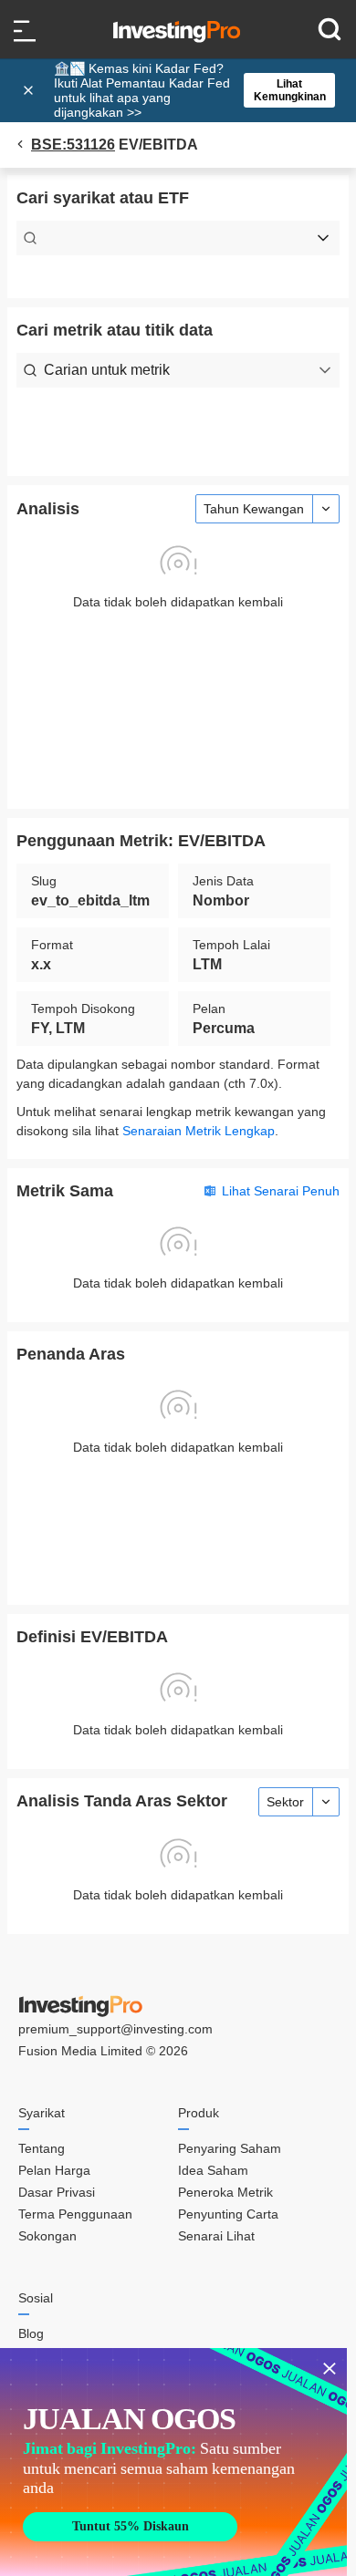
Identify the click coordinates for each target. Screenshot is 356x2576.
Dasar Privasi (57, 2192)
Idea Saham (213, 2170)
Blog (31, 2333)
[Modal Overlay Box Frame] (173, 2462)
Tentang (42, 2148)
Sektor (285, 1802)
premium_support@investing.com (115, 2029)
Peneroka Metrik (225, 2192)
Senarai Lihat (216, 2236)
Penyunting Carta (228, 2214)
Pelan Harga (54, 2170)
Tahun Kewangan (254, 509)
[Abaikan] (30, 90)
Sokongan (47, 2236)
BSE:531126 (73, 145)
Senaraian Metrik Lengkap (199, 1131)
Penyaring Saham (230, 2148)
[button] (187, 90)
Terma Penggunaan (75, 2214)
